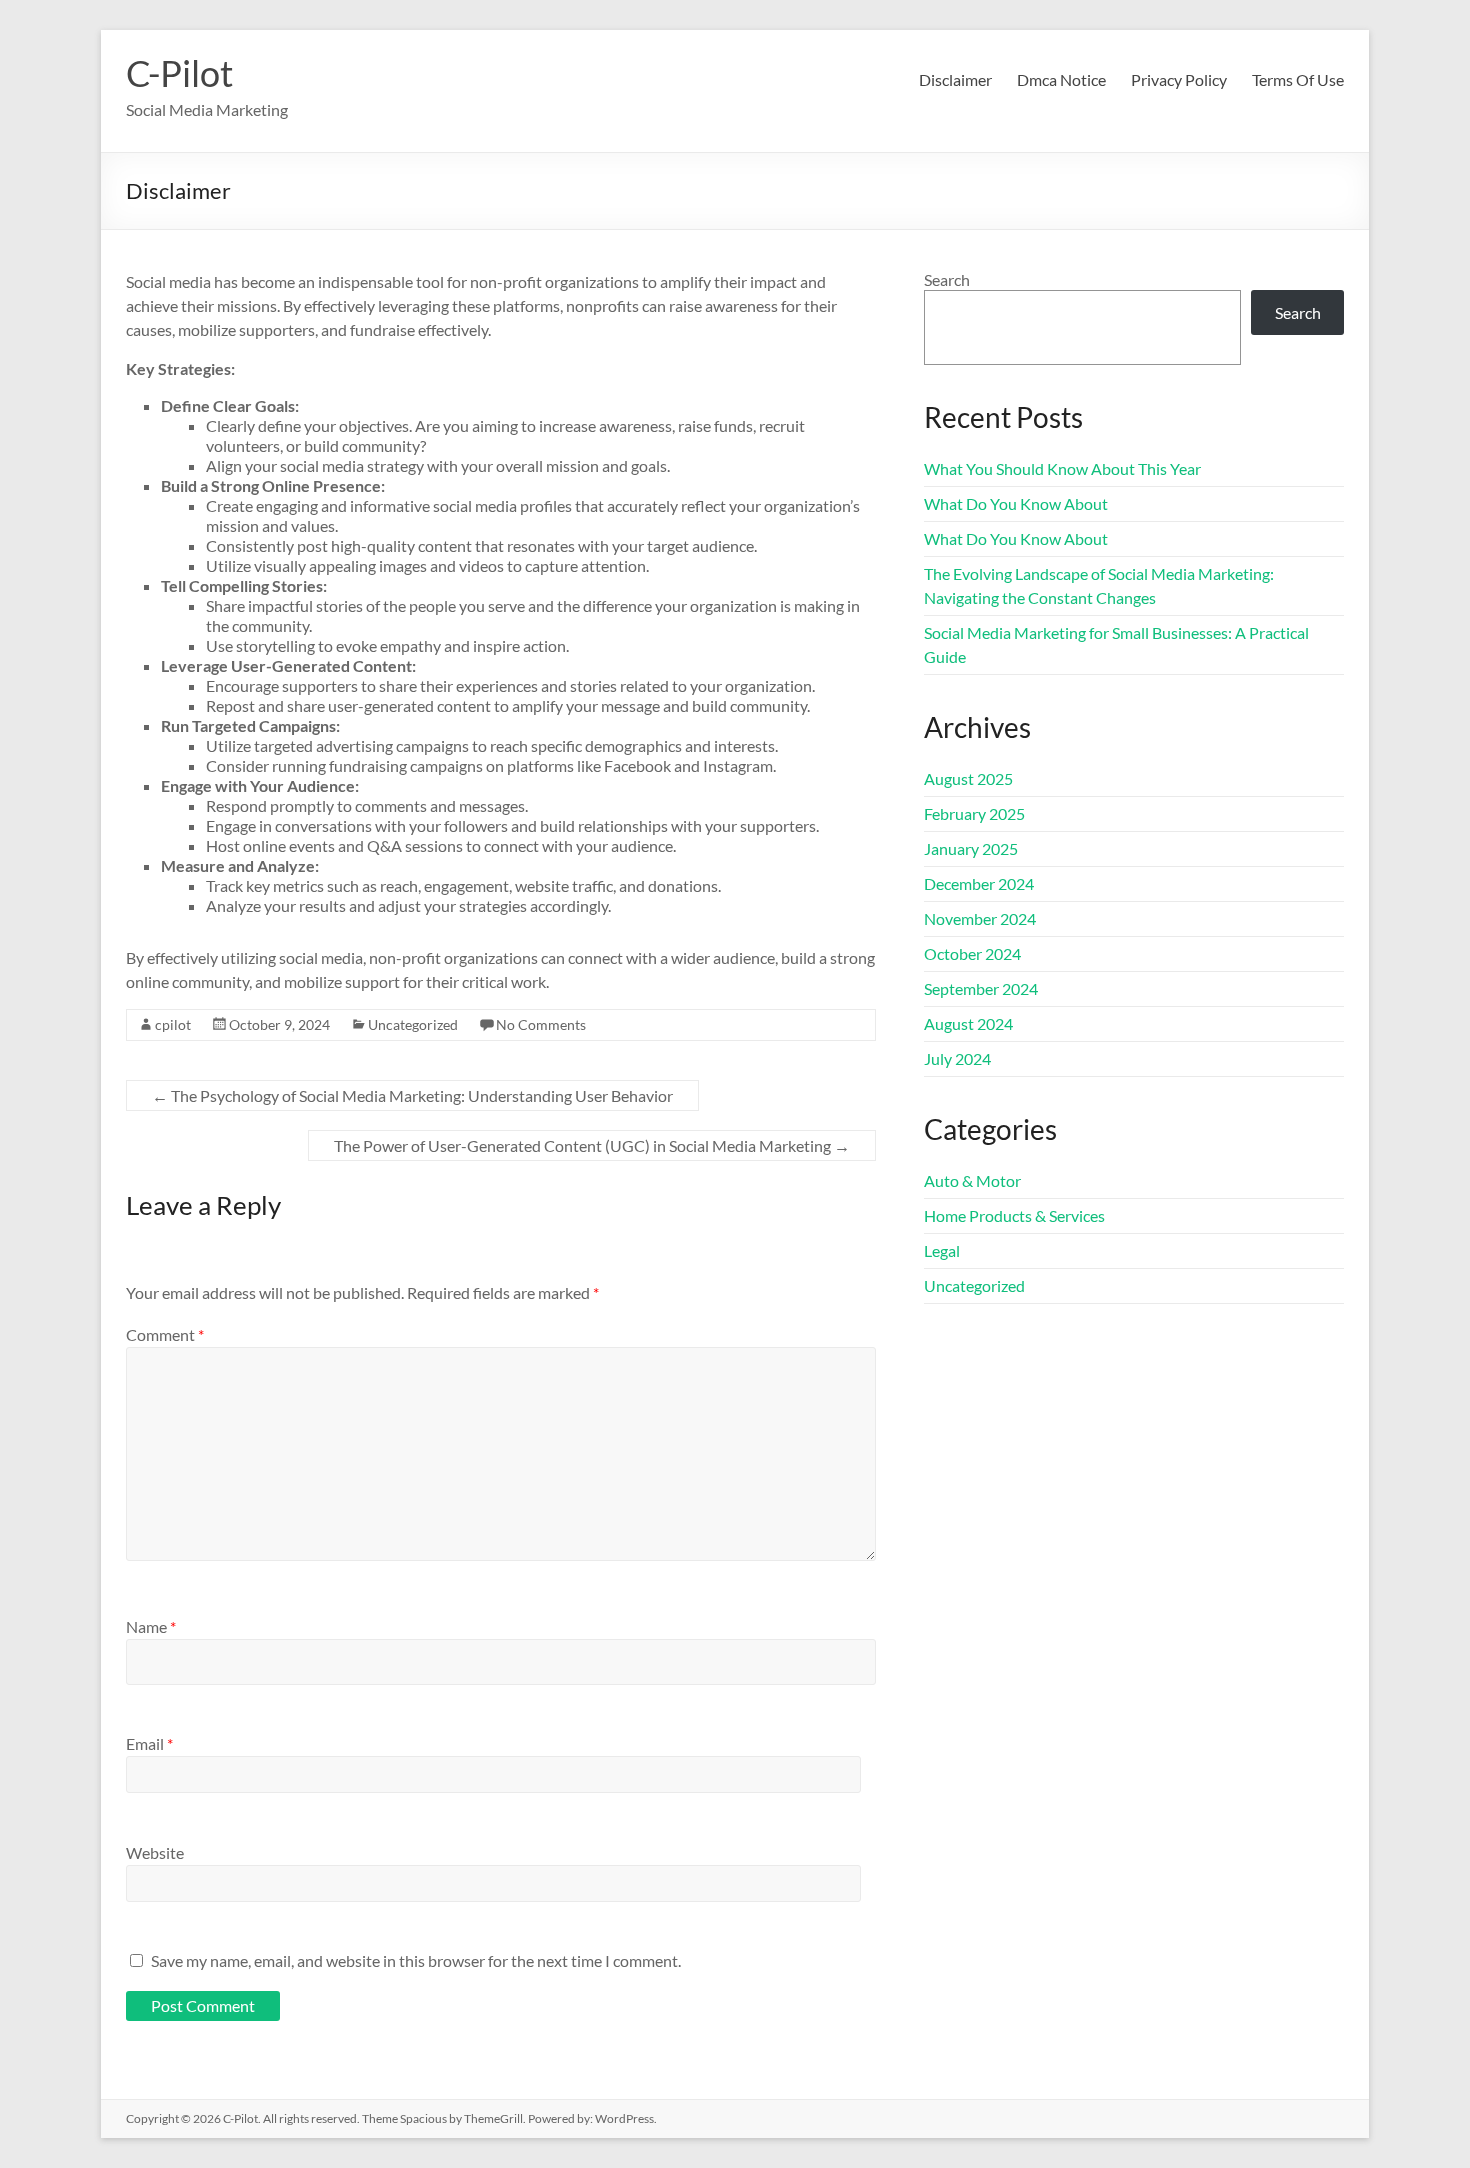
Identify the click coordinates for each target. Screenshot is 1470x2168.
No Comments (541, 1024)
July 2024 (957, 1058)
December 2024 (979, 883)
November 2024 (980, 918)
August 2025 (968, 778)
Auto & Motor (972, 1180)
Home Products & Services (1014, 1215)
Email (149, 1743)
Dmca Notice (1061, 79)
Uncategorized (413, 1024)
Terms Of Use (1298, 79)
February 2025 (974, 813)
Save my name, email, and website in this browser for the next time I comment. (416, 1960)
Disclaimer (955, 79)
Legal (942, 1250)
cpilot (173, 1024)
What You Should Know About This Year (1062, 468)
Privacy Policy (1179, 79)
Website (155, 1852)
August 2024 (968, 1023)
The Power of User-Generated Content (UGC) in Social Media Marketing (592, 1145)
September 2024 (981, 988)
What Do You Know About (1016, 503)
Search (947, 279)
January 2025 (971, 848)
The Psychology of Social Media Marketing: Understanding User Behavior (412, 1095)
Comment (165, 1334)
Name (151, 1626)
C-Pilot (179, 73)
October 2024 (972, 953)
